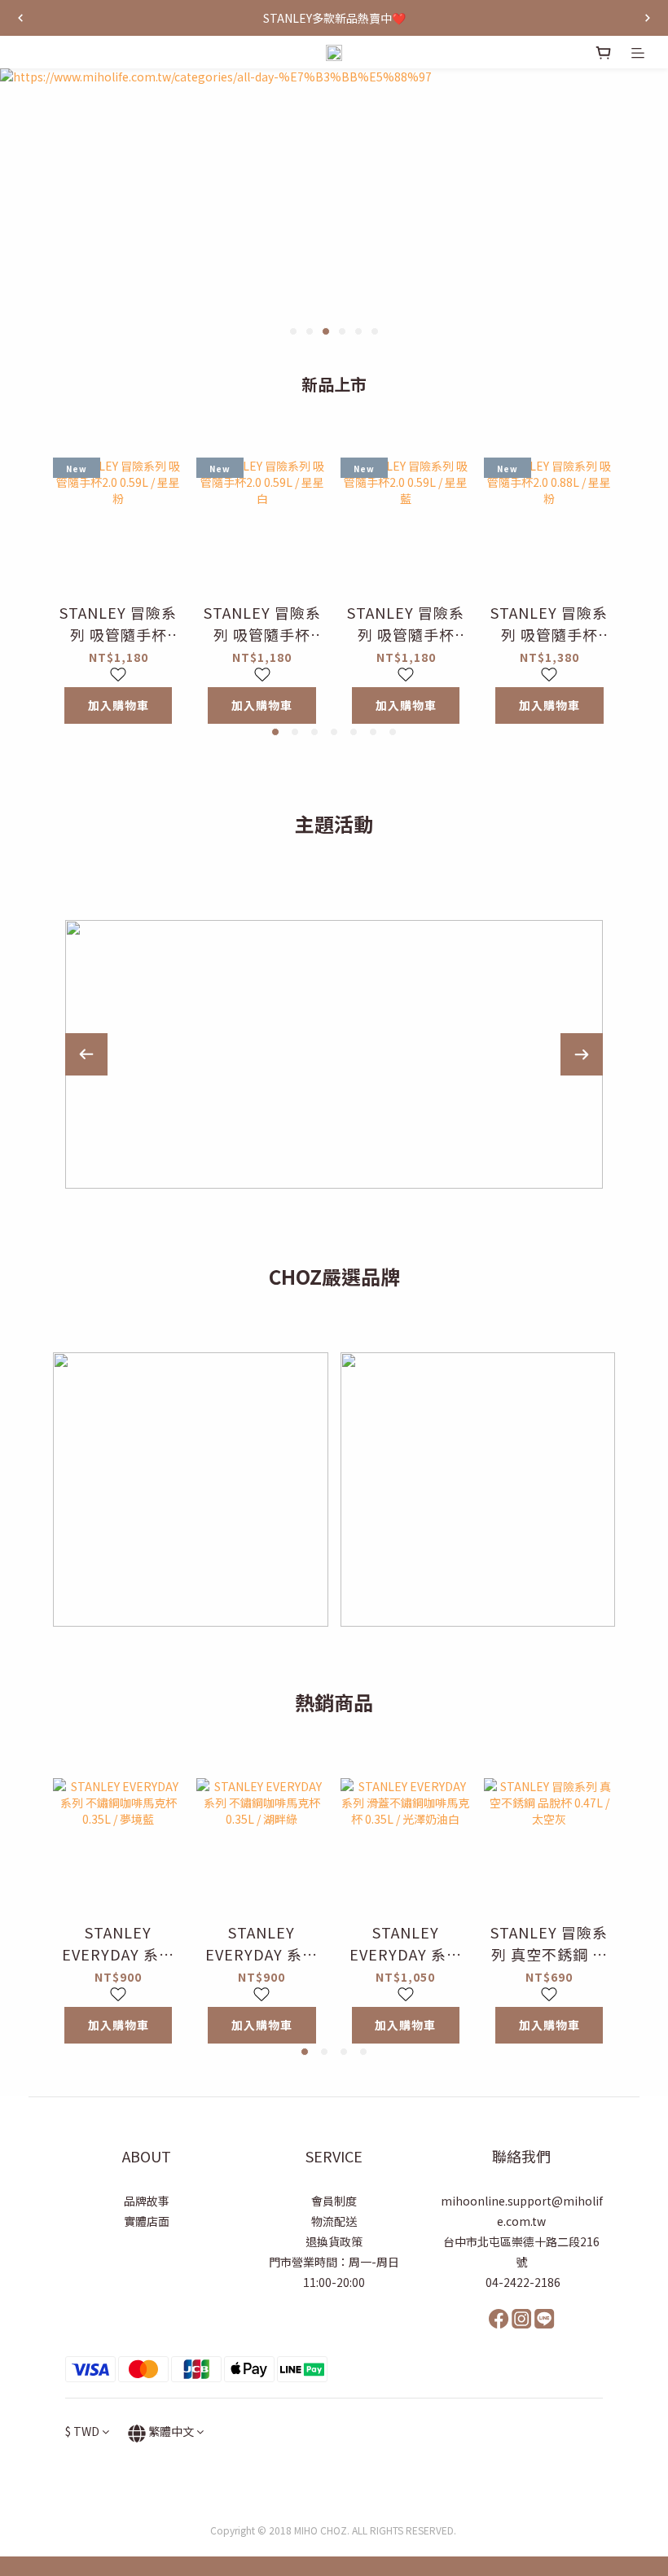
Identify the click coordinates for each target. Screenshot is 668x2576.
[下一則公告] (648, 18)
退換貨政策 (334, 2241)
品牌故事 (147, 2201)
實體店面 (147, 2221)
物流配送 (334, 2221)
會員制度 (334, 2201)
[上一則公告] (20, 18)
